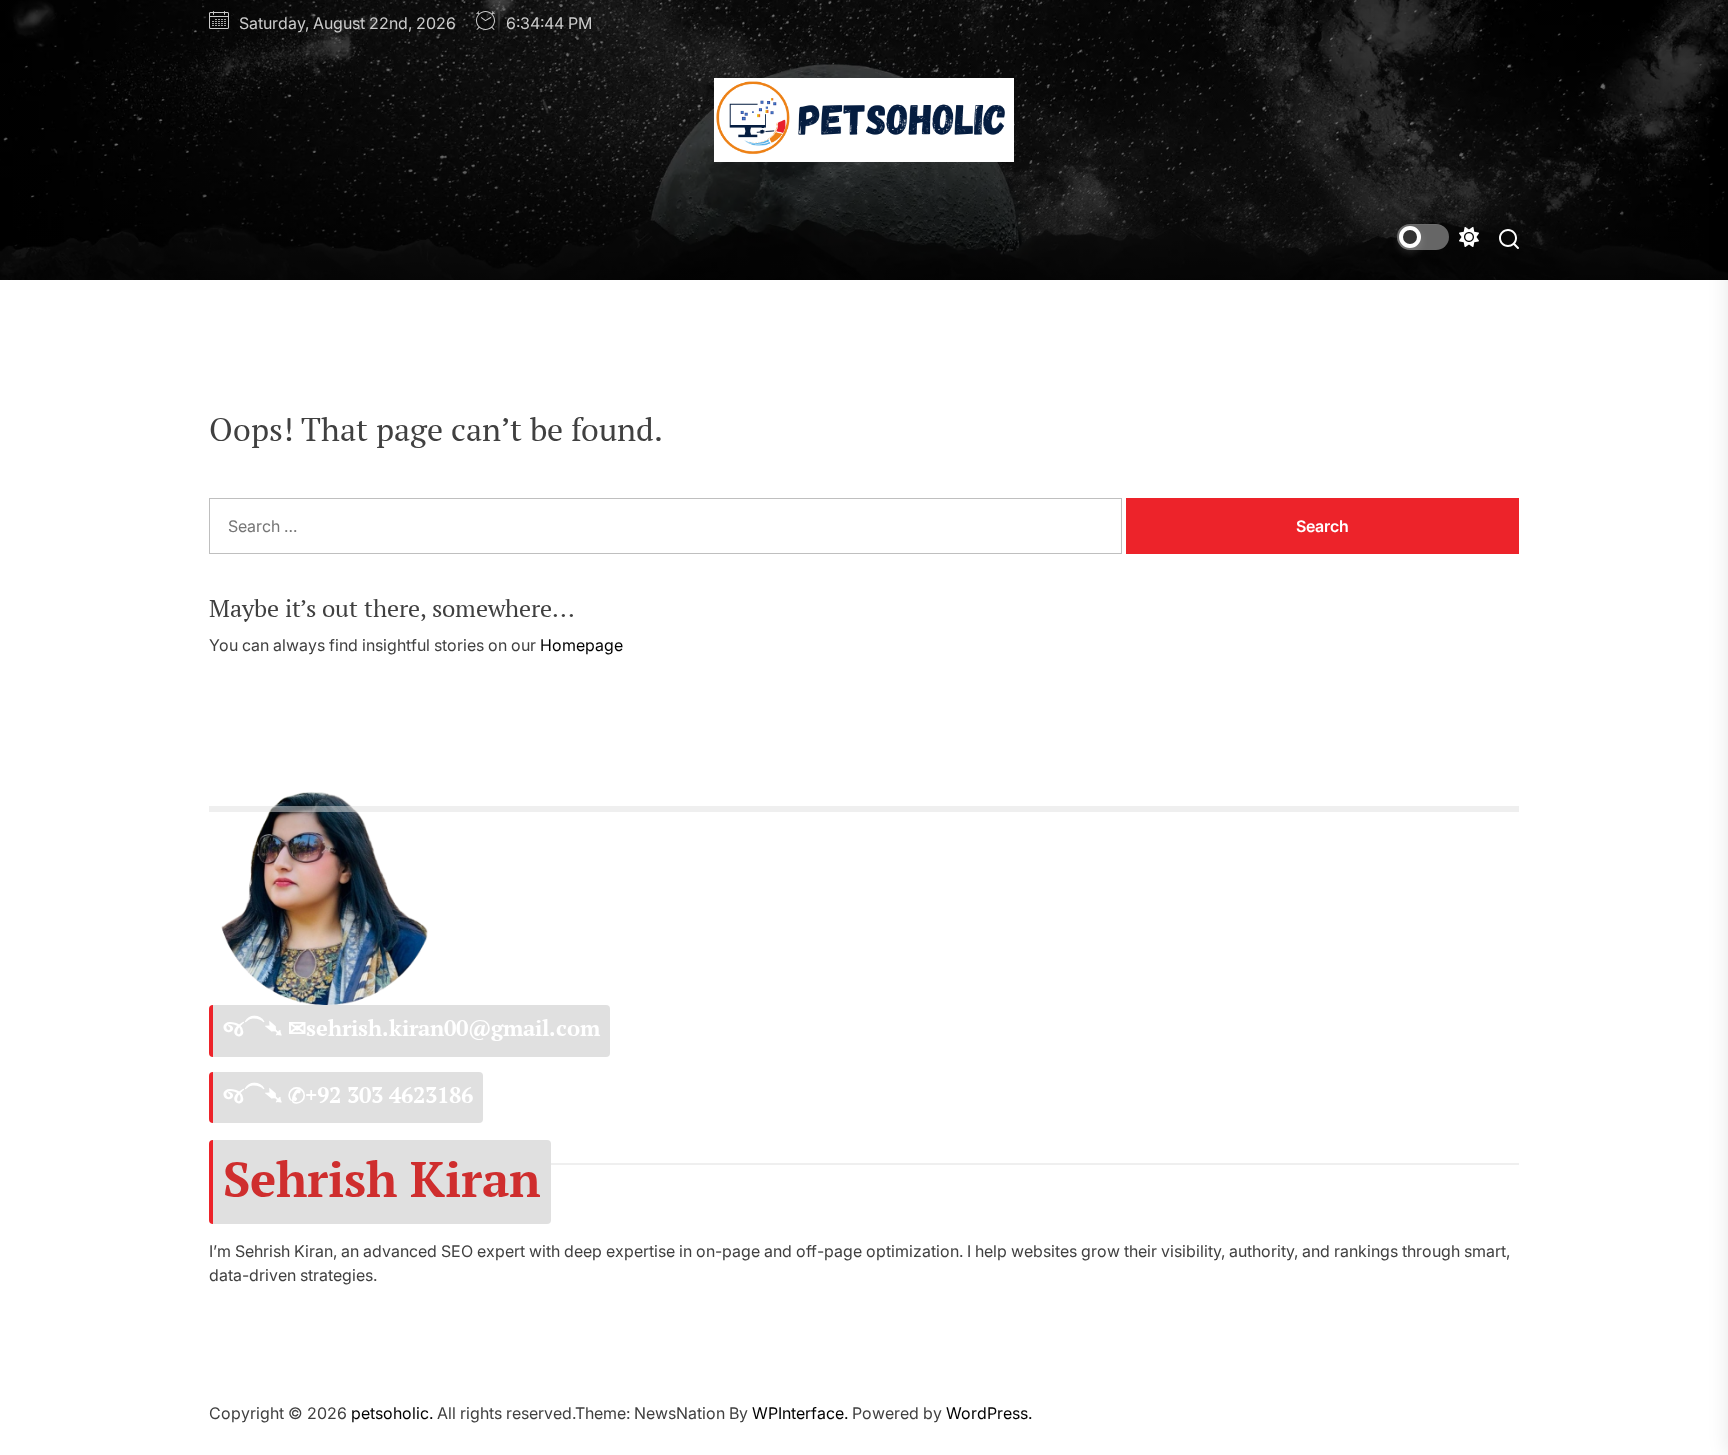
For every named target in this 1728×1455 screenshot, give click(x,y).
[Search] (1509, 237)
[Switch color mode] (1438, 237)
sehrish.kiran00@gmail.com (453, 1028)
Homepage (581, 645)
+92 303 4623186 (389, 1095)
